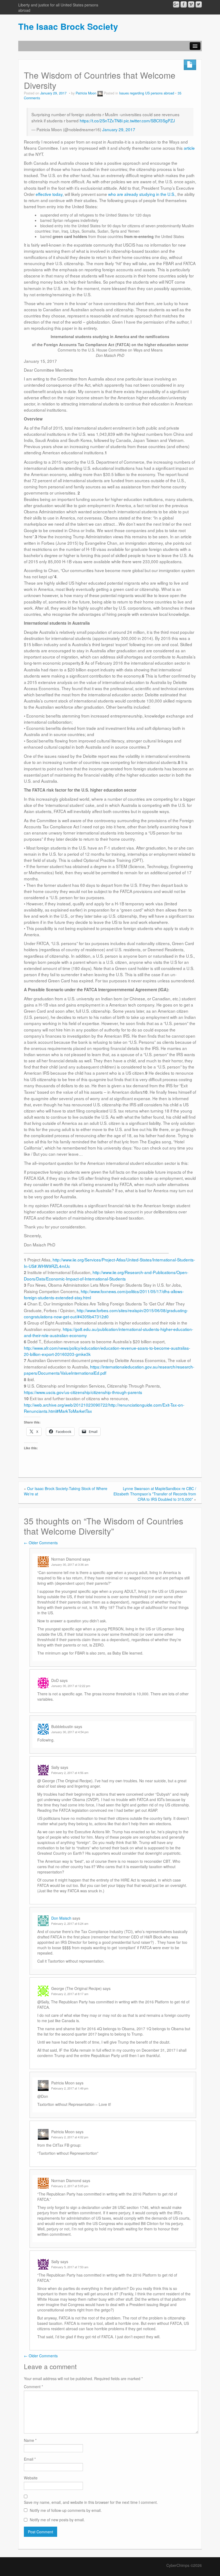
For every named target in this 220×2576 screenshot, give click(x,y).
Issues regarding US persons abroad (147, 93)
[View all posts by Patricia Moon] (100, 93)
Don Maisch (61, 1918)
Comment (33, 2387)
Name (30, 2440)
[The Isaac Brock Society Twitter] (199, 4)
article (189, 148)
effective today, (50, 194)
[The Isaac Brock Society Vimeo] (191, 4)
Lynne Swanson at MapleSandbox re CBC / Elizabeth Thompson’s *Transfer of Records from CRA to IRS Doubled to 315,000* (155, 1494)
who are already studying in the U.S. (142, 194)
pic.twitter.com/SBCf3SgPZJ (149, 120)
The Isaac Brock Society (68, 26)
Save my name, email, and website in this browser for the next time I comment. (91, 2502)
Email (30, 2459)
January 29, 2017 (119, 129)
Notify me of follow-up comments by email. (66, 2510)
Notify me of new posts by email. (57, 2520)
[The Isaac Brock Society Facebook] (184, 4)
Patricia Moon (86, 93)
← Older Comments (41, 1543)
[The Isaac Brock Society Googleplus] (176, 4)
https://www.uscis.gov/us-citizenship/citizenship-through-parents (83, 1392)
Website (31, 2478)
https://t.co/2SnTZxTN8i (101, 120)
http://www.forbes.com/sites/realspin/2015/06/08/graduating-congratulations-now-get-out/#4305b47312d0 (106, 1313)
